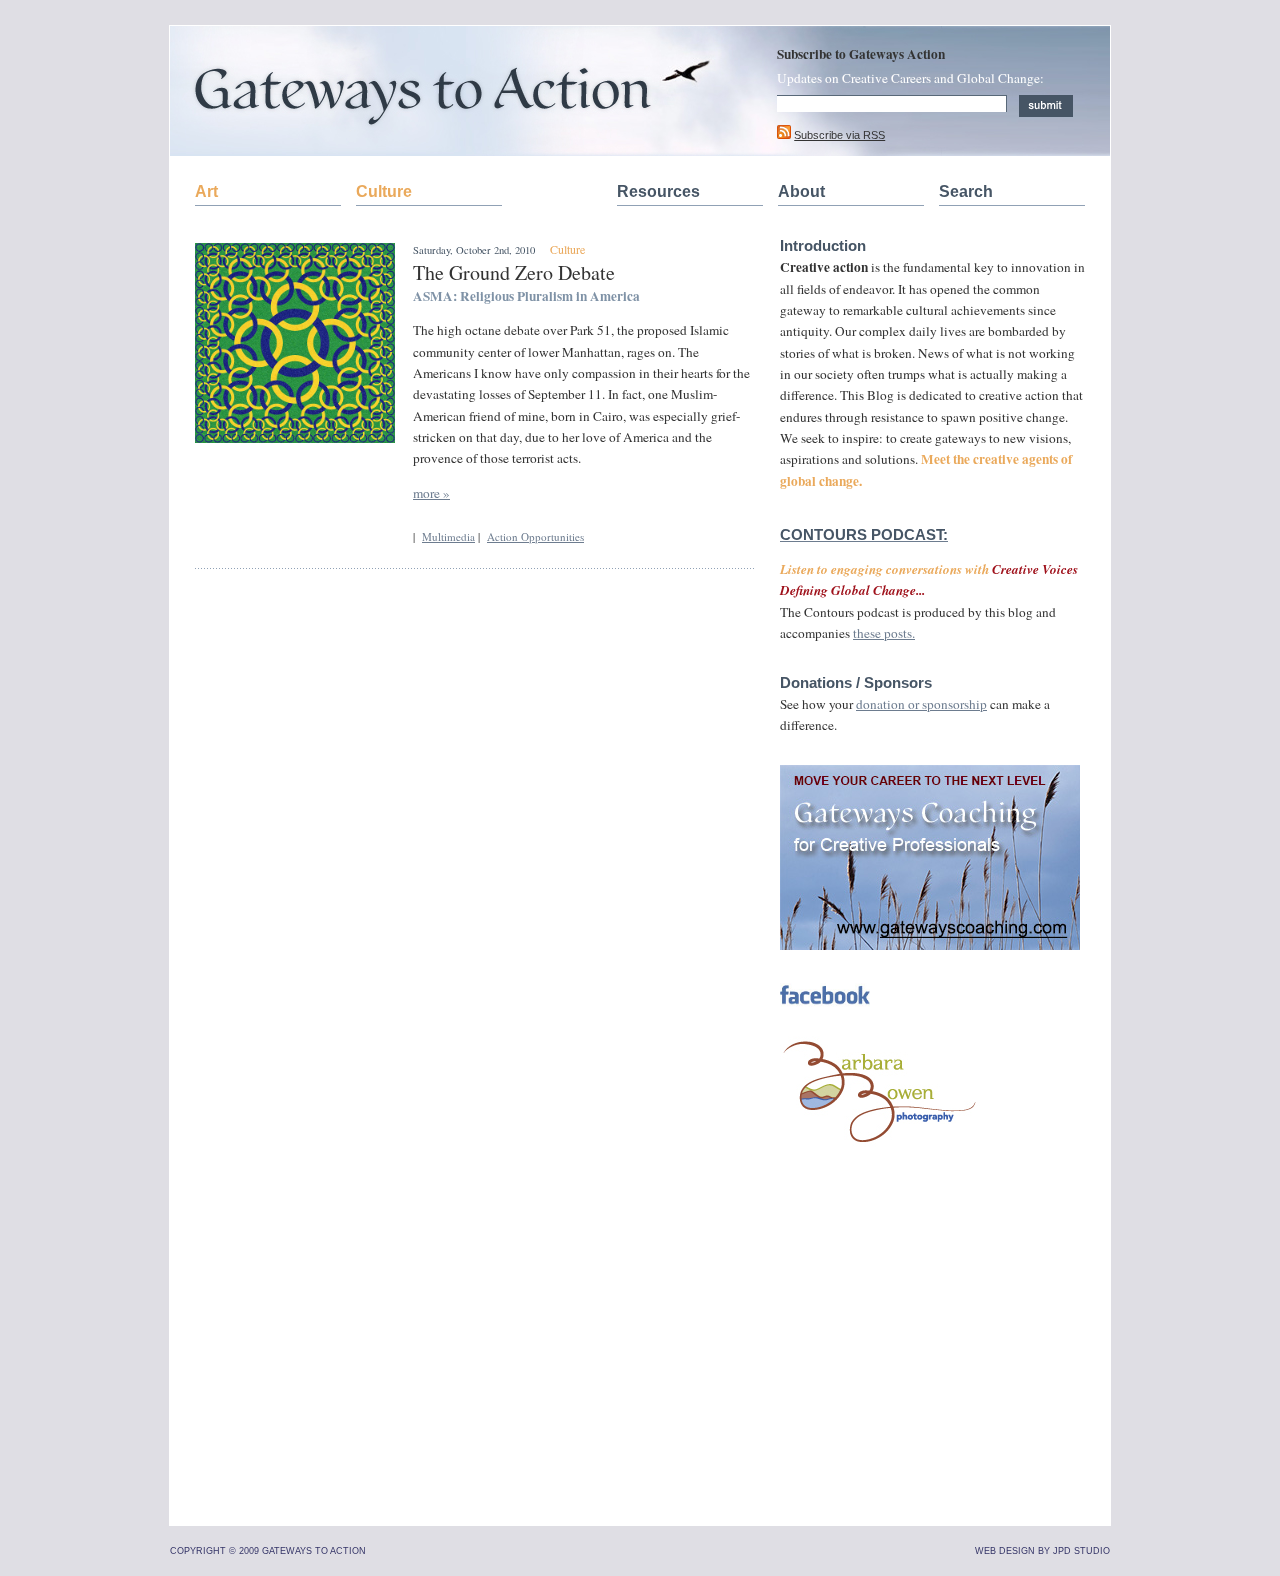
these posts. (884, 633)
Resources (658, 191)
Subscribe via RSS (839, 135)
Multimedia (448, 536)
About (801, 191)
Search (966, 191)
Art (206, 191)
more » (431, 493)
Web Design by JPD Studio (1042, 1551)
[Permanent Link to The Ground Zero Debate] (295, 438)
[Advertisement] (930, 1371)
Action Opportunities (535, 536)
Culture (384, 191)
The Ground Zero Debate (514, 272)
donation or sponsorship (921, 704)
